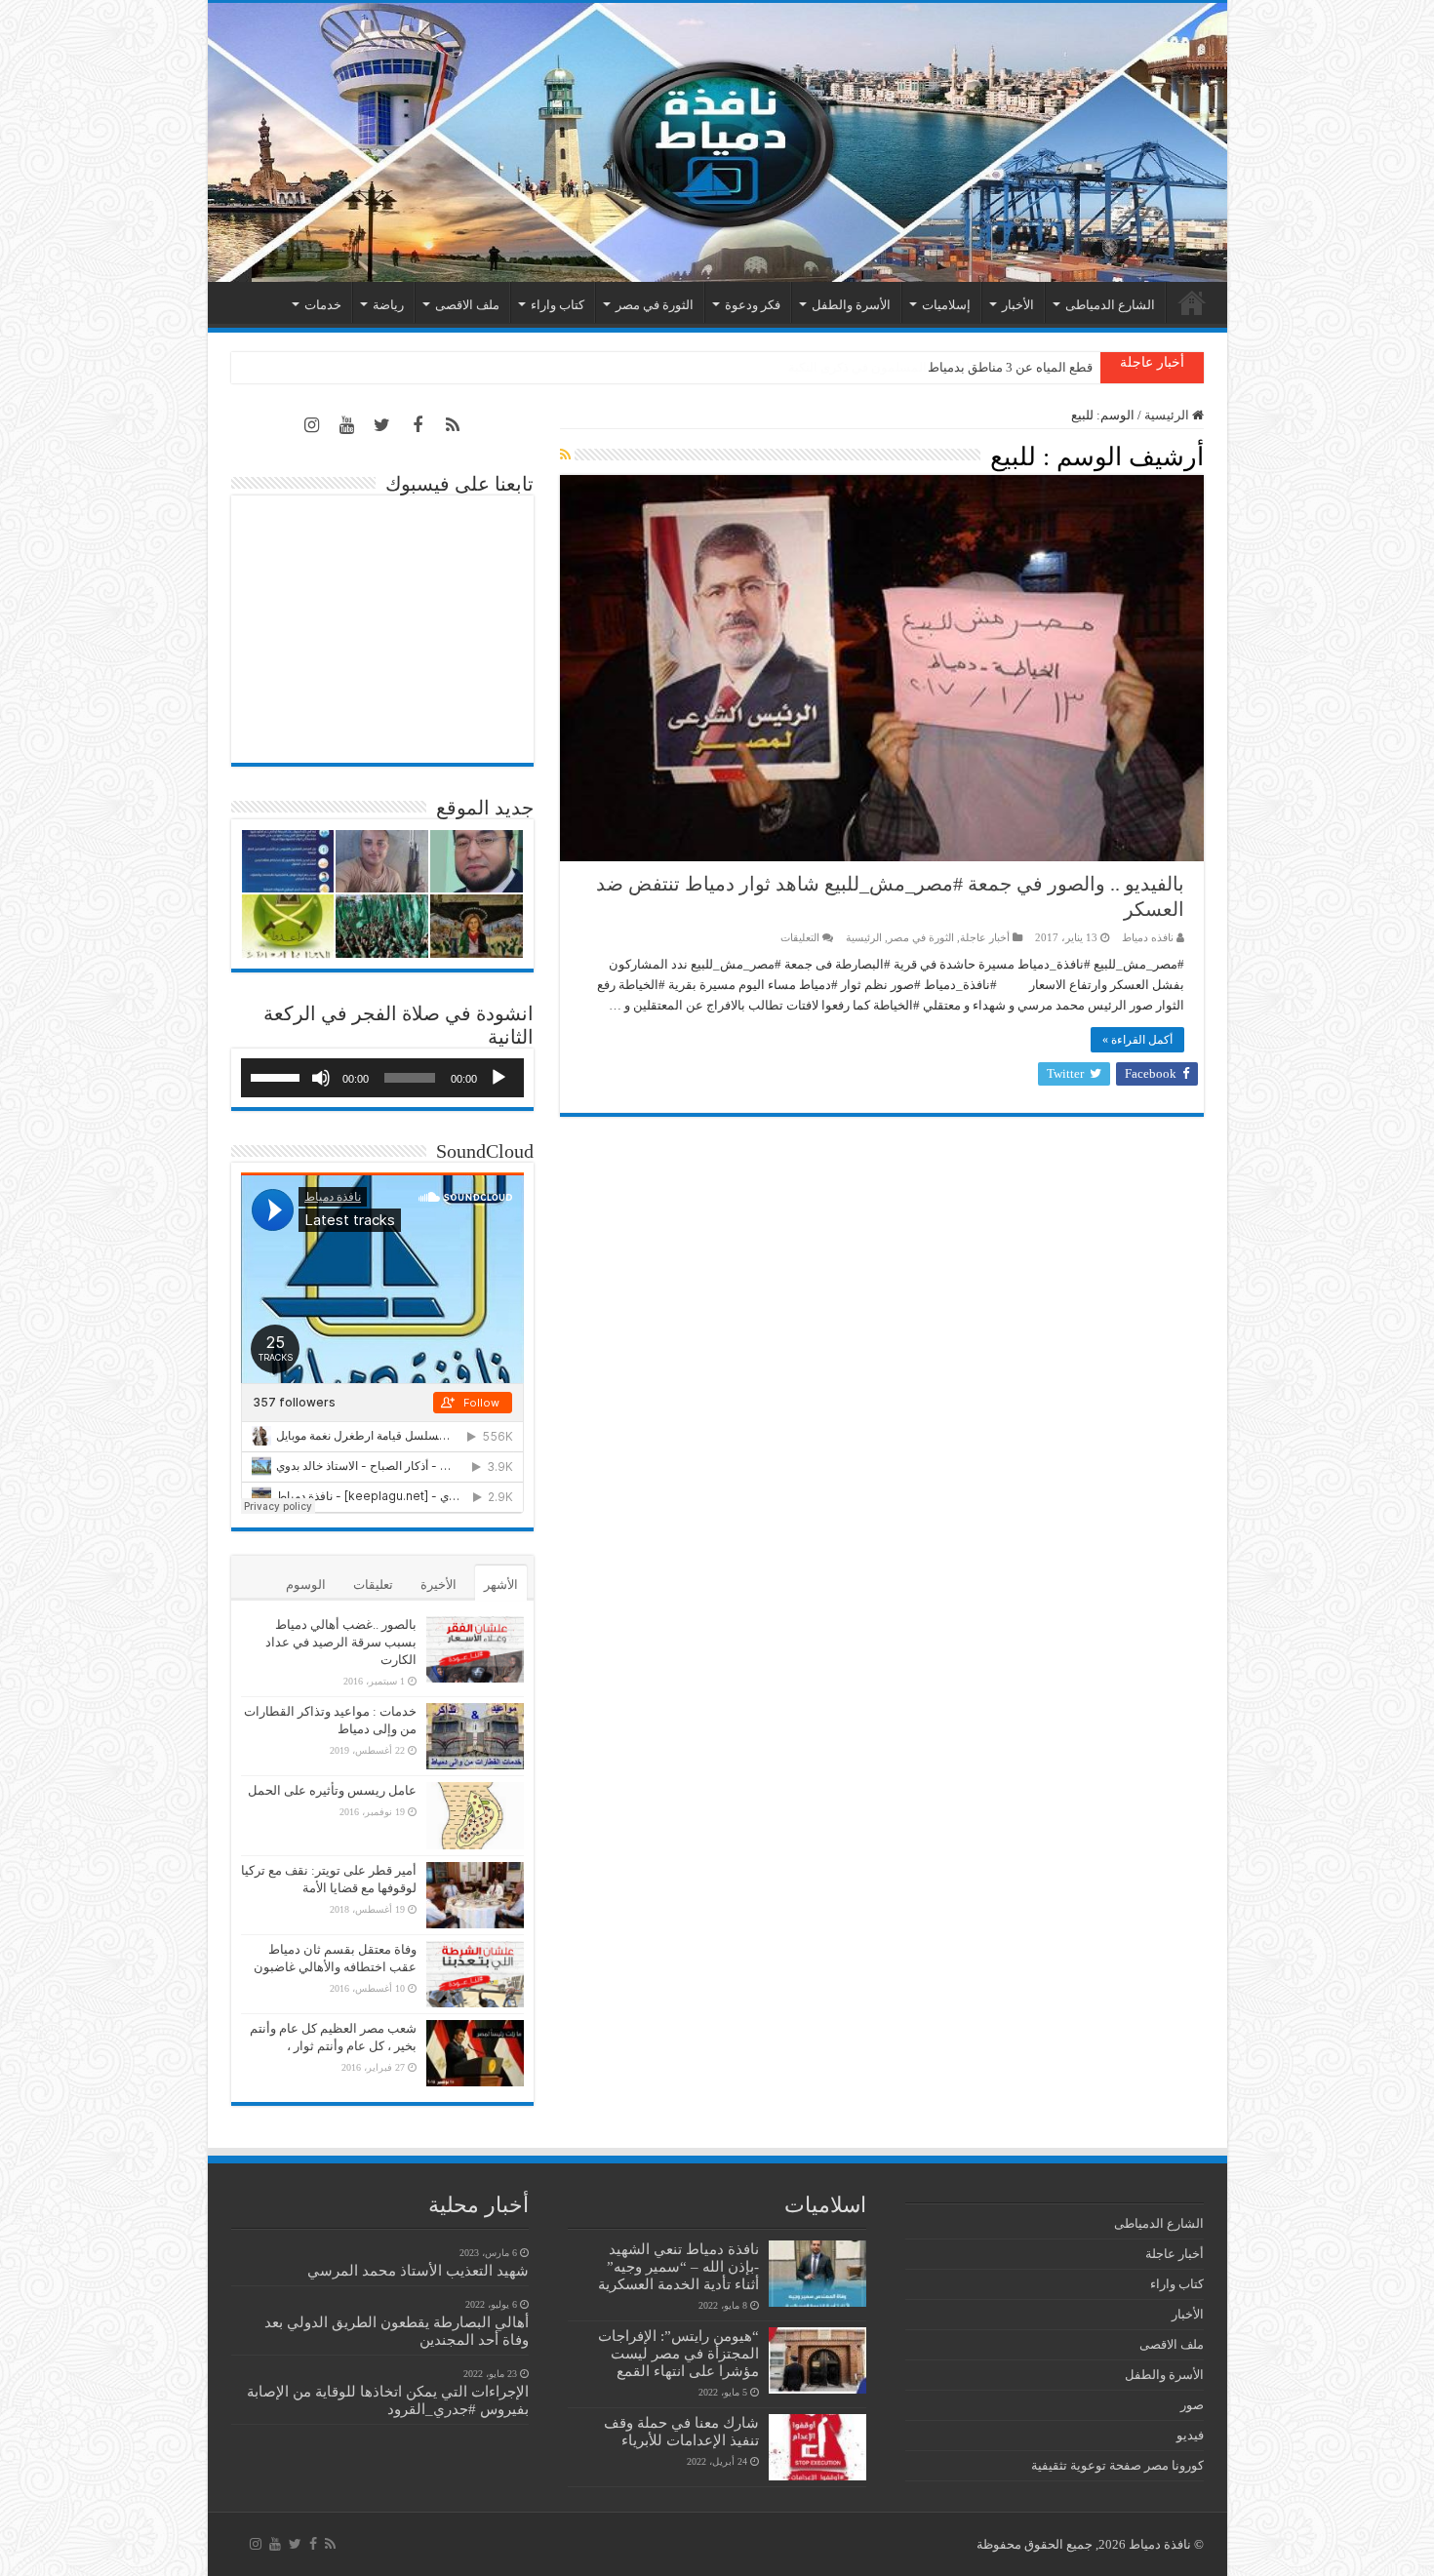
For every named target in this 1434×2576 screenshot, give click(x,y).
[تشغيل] (498, 1078)
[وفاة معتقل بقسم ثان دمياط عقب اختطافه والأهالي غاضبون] (475, 1974)
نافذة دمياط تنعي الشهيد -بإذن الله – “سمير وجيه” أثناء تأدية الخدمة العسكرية (678, 2266)
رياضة (388, 305)
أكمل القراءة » (1137, 1040)
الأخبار (1018, 305)
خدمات (323, 305)
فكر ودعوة (753, 305)
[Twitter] (382, 425)
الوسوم (306, 1585)
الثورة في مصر (655, 305)
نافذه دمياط (1148, 937)
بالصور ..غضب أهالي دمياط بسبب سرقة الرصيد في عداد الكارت (341, 1642)
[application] (382, 1078)
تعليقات (373, 1585)
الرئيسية (1192, 302)
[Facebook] (418, 425)
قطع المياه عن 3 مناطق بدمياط (1010, 367)
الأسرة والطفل (851, 305)
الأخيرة (438, 1585)
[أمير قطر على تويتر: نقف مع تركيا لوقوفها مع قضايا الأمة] (475, 1895)
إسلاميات (946, 305)
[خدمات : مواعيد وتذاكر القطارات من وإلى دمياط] (475, 1736)
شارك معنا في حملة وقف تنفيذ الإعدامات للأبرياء (681, 2431)
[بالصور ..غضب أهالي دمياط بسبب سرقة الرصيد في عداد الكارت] (475, 1649)
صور (1192, 2405)
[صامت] (321, 1078)
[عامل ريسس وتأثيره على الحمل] (475, 1816)
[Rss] (453, 425)
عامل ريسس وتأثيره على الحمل (332, 1790)
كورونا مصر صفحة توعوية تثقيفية (1117, 2465)
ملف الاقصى (467, 305)
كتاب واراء (558, 305)
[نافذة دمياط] (717, 142)
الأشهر (501, 1585)
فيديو (1190, 2435)
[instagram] (312, 425)
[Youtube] (347, 425)
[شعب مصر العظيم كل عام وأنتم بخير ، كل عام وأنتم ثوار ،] (475, 2053)
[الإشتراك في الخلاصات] (565, 456)
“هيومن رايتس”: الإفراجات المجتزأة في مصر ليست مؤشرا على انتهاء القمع (678, 2353)
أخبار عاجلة (985, 937)
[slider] (278, 1076)
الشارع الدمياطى (1110, 305)
